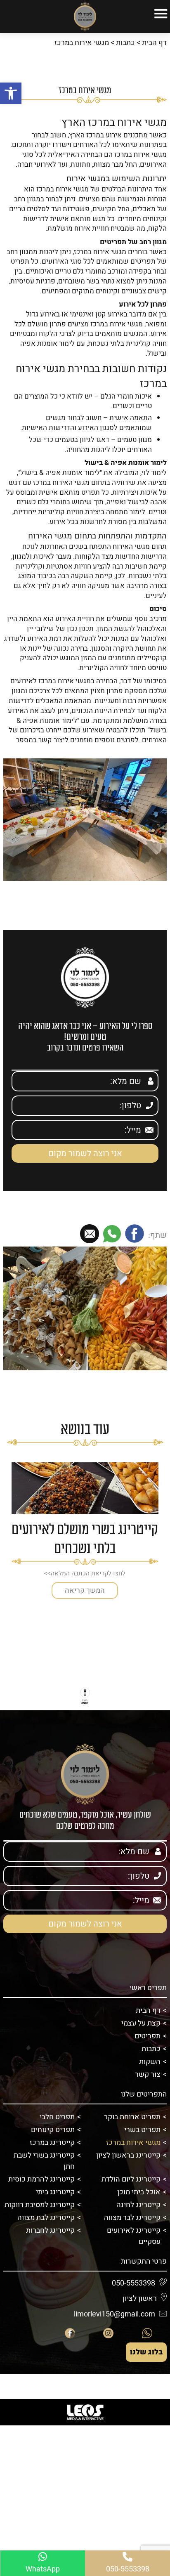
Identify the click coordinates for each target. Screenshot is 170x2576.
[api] (147, 2333)
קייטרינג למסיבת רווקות (40, 2205)
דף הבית (154, 43)
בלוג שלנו (146, 2352)
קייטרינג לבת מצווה (46, 2218)
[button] (11, 93)
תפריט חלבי (57, 2117)
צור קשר (148, 2074)
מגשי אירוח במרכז (133, 2143)
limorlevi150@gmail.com (115, 2314)
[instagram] (109, 2333)
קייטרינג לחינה (138, 2205)
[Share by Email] (90, 1235)
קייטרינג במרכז (52, 2143)
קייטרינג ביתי (55, 2192)
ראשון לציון (140, 2299)
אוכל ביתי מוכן (139, 2192)
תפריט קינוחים (53, 2130)
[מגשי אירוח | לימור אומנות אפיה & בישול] (85, 17)
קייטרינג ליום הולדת (131, 2179)
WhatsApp (43, 2569)
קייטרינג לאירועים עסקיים (134, 2236)
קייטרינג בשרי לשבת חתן (44, 2161)
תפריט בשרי (142, 2130)
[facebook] (70, 2333)
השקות (150, 2062)
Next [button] (9, 1541)
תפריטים (148, 2036)
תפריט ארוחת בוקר (132, 2117)
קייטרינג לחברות (50, 2230)
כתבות (125, 43)
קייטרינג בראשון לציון (128, 2155)
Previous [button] (161, 1541)
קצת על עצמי (141, 2023)
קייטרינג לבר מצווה (132, 2218)
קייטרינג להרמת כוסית (41, 2179)
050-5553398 (145, 750)
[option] (85, 1531)
